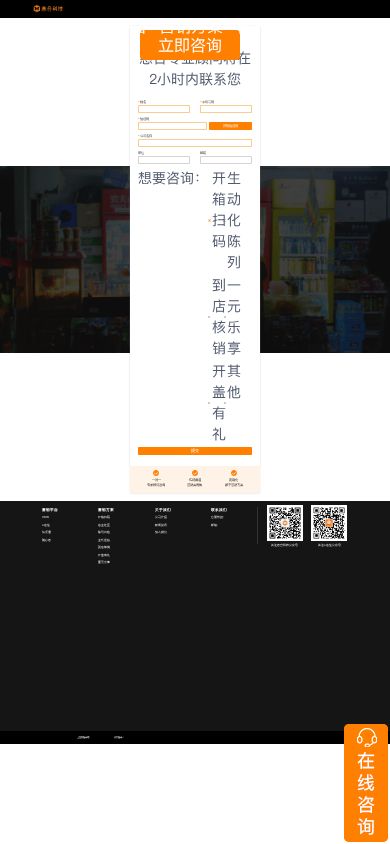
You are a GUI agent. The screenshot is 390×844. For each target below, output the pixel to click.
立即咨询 (190, 45)
